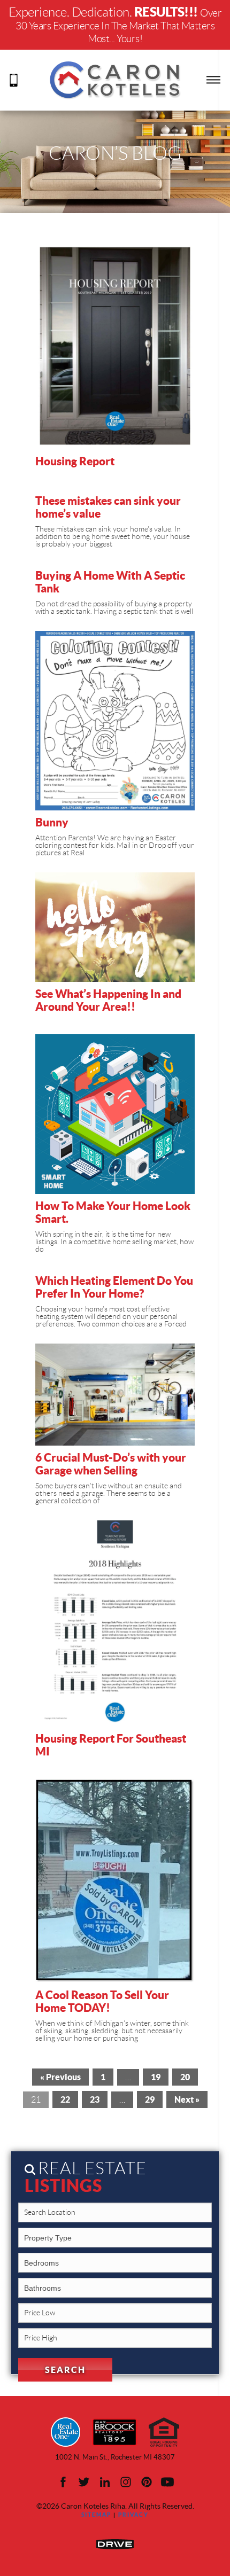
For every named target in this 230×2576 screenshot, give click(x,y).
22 (65, 2099)
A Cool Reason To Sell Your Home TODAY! (102, 2001)
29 (150, 2099)
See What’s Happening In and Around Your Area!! (108, 1000)
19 (156, 2077)
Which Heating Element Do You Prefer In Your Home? (114, 1287)
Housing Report (75, 461)
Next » (187, 2099)
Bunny (52, 822)
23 (95, 2099)
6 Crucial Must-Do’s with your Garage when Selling (111, 1464)
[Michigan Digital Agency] (115, 2543)
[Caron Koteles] (115, 79)
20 (185, 2077)
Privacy (133, 2515)
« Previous (60, 2077)
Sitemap (96, 2515)
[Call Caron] (14, 79)
